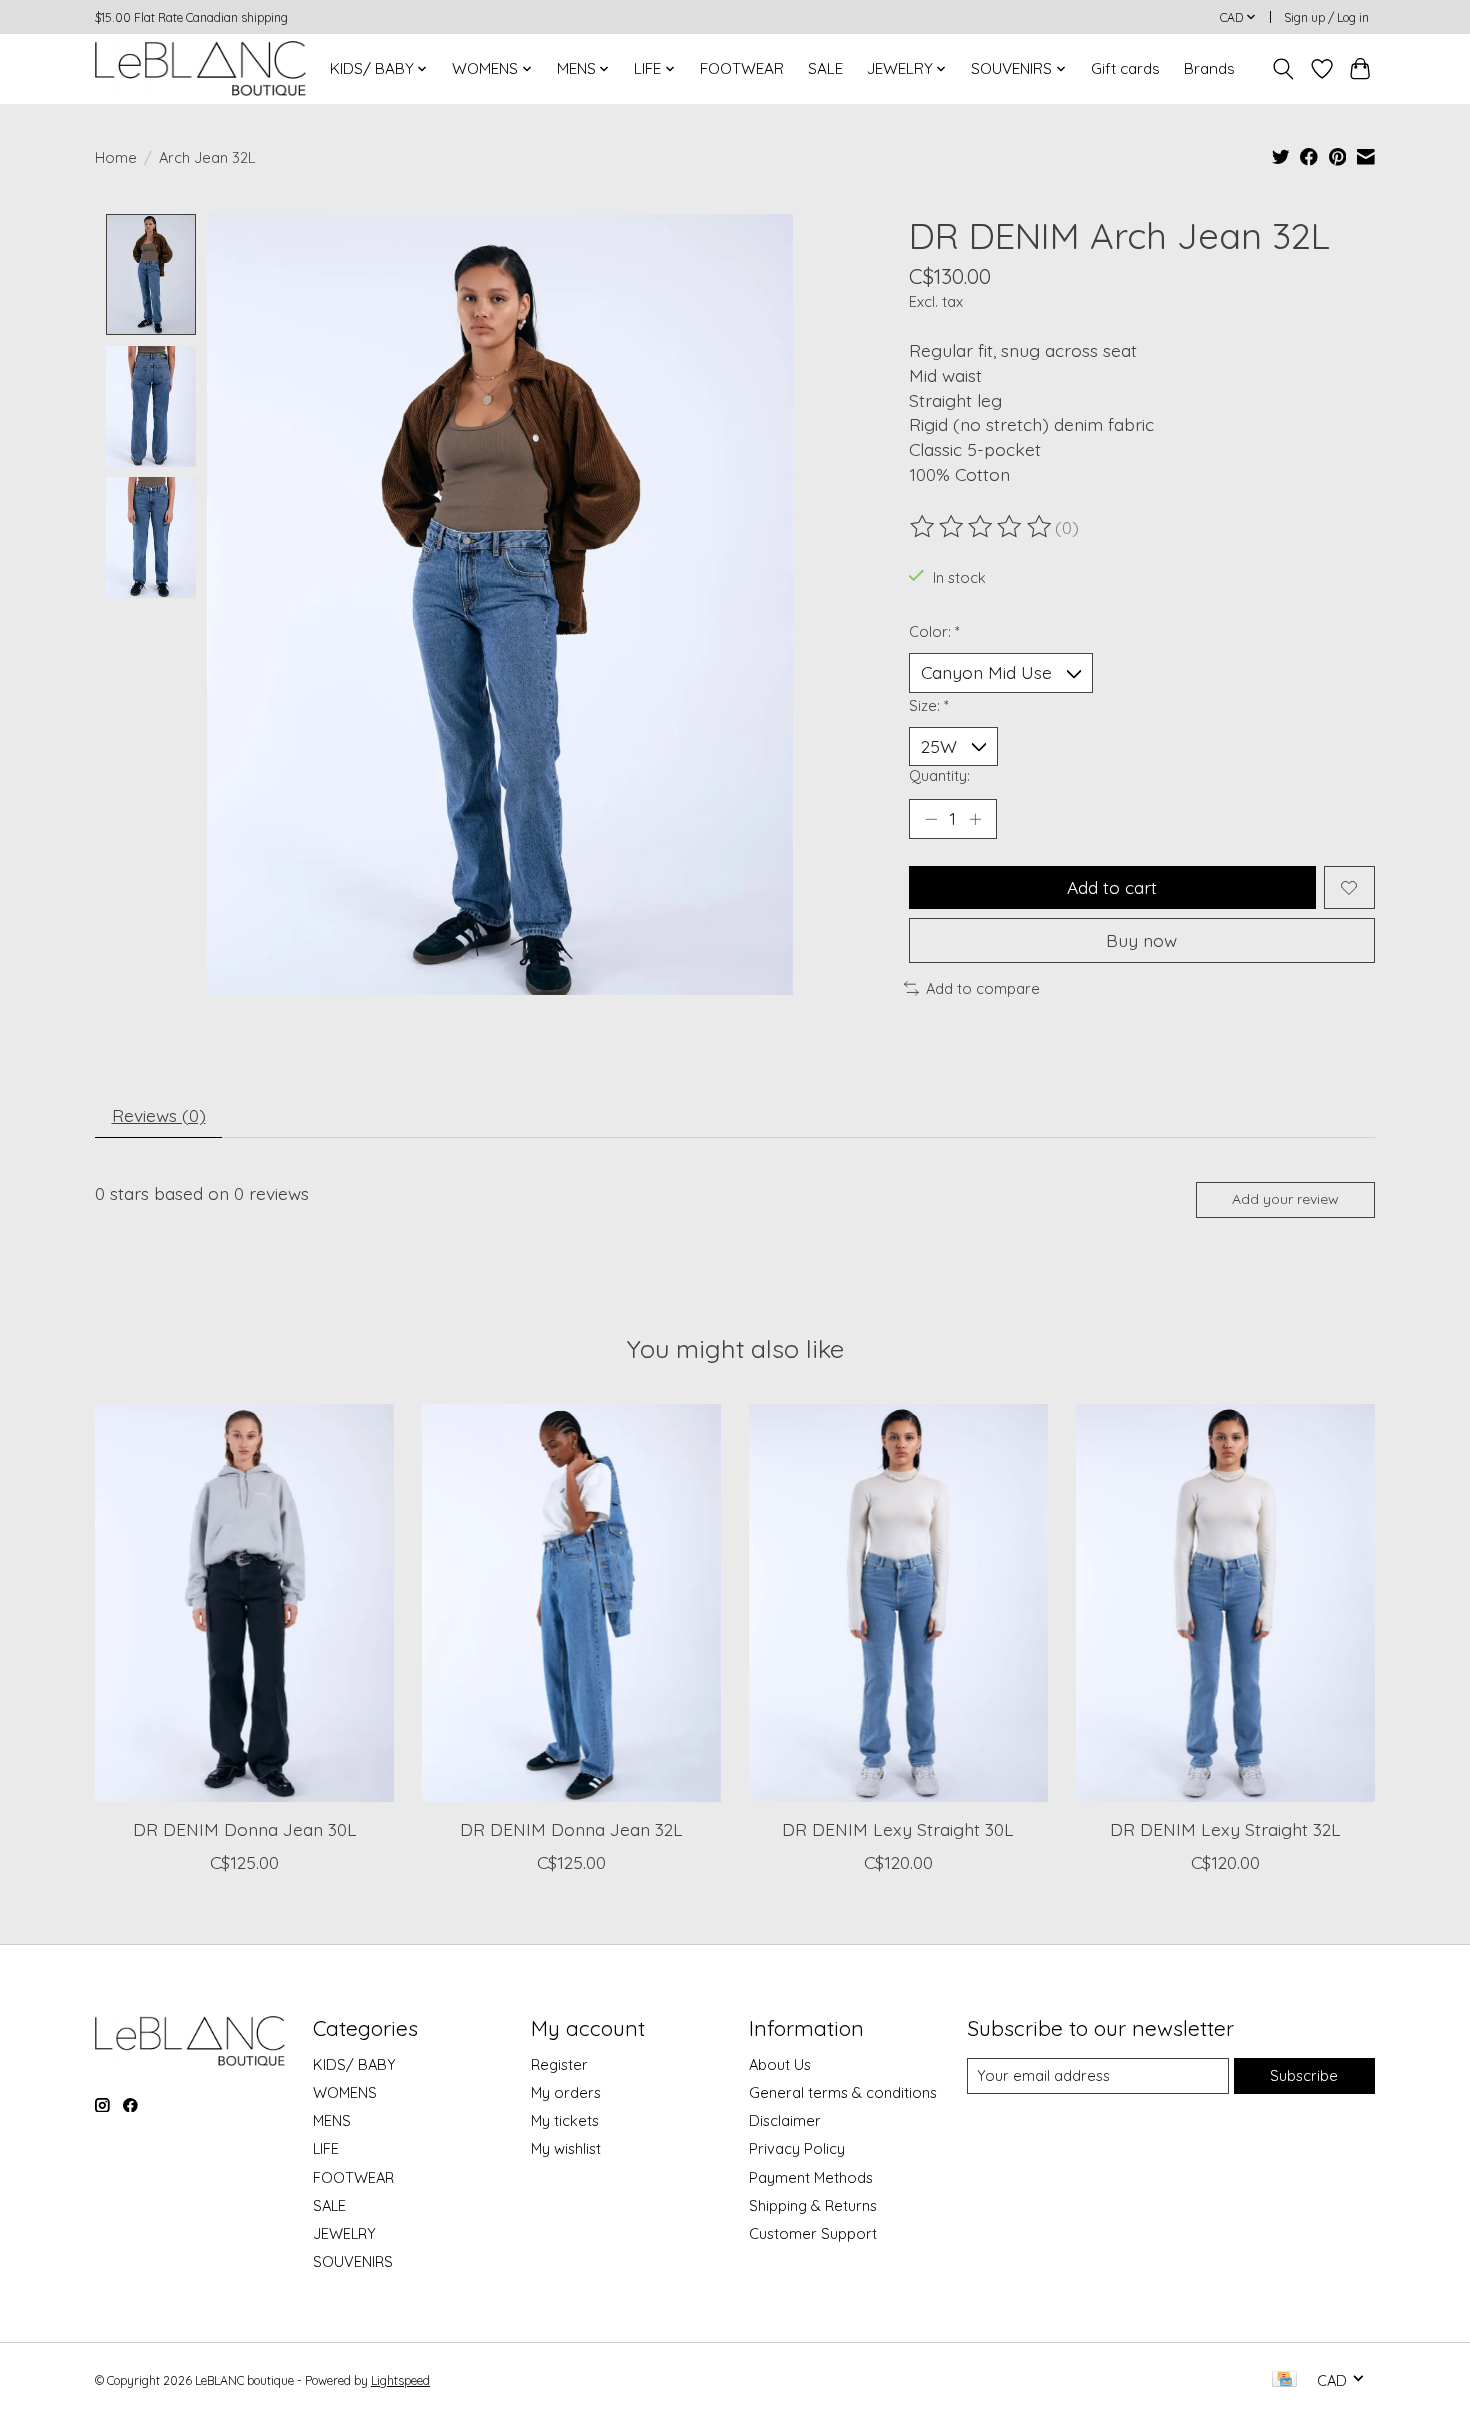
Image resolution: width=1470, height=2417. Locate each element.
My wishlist (566, 2148)
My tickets (565, 2120)
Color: (934, 631)
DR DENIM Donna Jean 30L (245, 1828)
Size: (929, 705)
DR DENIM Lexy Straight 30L (898, 1828)
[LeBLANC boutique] (200, 68)
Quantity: (939, 775)
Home (116, 157)
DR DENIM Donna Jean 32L (571, 1828)
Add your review (1285, 1199)
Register (559, 2064)
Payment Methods (811, 2177)
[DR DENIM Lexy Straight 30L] (898, 1603)
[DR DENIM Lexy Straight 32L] (1225, 1603)
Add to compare (983, 988)
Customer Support (813, 2233)
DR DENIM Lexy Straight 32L (1225, 1828)
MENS (332, 2120)
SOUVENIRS (353, 2261)
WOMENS (345, 2092)
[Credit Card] (1284, 2380)
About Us (780, 2064)
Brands (1209, 68)
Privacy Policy (797, 2148)
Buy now (1141, 940)
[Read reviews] (982, 527)
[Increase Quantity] (975, 819)
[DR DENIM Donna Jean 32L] (571, 1603)
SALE (825, 68)
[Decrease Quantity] (931, 819)
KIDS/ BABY (354, 2064)
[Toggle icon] (1283, 69)
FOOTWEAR (742, 68)
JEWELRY (344, 2233)
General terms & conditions (843, 2092)
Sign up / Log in (1326, 17)
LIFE (326, 2148)
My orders (566, 2092)
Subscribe (1304, 2075)
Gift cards (1125, 68)
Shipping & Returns (813, 2205)
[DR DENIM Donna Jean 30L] (244, 1603)
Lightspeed (400, 2380)
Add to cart (1112, 887)
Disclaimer (785, 2120)
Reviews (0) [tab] (159, 1115)
